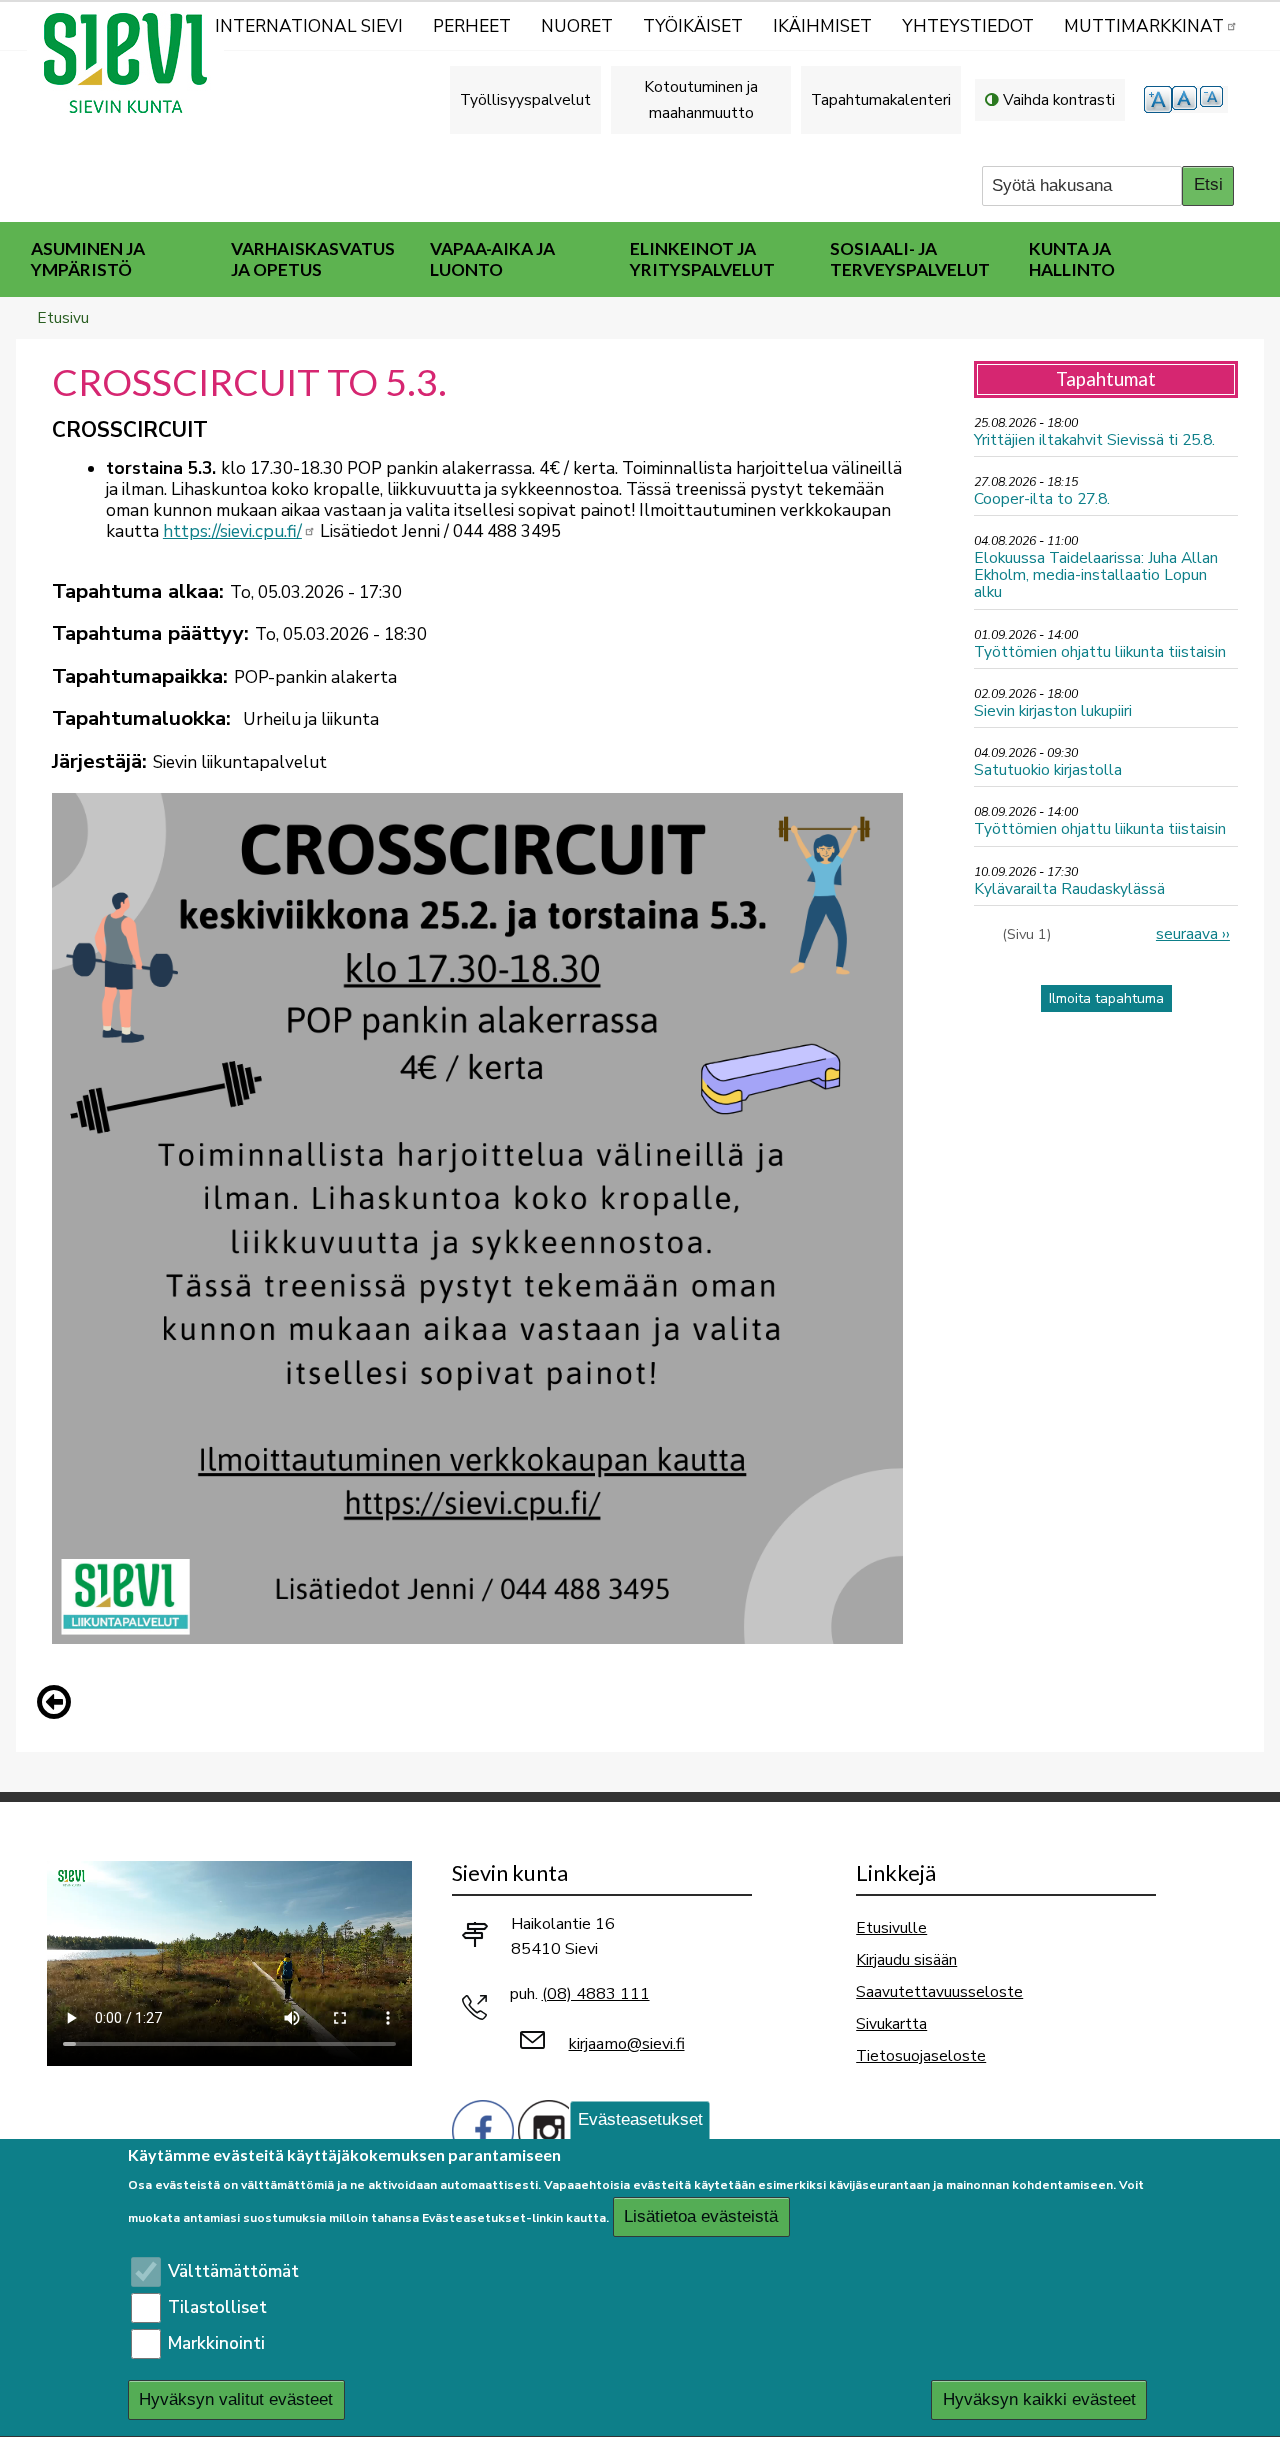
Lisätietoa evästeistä (701, 2217)
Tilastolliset (217, 2307)
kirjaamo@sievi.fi (627, 2044)
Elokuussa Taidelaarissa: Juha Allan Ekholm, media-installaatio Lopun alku (1096, 574)
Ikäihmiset (822, 26)
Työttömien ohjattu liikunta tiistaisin (1100, 651)
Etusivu (63, 317)
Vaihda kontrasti (1059, 99)
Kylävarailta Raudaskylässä (1069, 888)
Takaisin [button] (59, 1706)
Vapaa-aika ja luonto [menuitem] (492, 259)
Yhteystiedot (968, 26)
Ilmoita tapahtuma (1106, 998)
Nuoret (577, 26)
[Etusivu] (134, 63)
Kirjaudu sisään (906, 1959)
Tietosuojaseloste (921, 2055)
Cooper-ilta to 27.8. (1042, 498)
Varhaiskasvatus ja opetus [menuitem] (313, 259)
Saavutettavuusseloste (939, 1991)
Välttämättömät (233, 2271)
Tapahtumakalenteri (881, 99)
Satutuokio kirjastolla (1048, 769)
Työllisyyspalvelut (525, 99)
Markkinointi (216, 2343)
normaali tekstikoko (1186, 99)
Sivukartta (891, 2023)
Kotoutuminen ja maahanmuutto (701, 99)
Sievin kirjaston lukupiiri (1053, 710)
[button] (59, 1702)
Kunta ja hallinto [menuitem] (1072, 259)
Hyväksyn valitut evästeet (236, 2399)
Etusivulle (891, 1927)
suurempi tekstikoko (1158, 99)
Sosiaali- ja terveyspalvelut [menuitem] (910, 259)
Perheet (472, 26)
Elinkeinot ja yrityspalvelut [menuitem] (702, 259)
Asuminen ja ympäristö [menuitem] (88, 259)
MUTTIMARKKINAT (1144, 26)
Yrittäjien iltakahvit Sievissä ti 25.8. (1094, 439)
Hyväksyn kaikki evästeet (1039, 2399)
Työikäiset (693, 26)
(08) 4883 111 (596, 1994)
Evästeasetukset (640, 2119)
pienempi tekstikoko (1214, 99)
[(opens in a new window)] (483, 2129)
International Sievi (309, 26)
